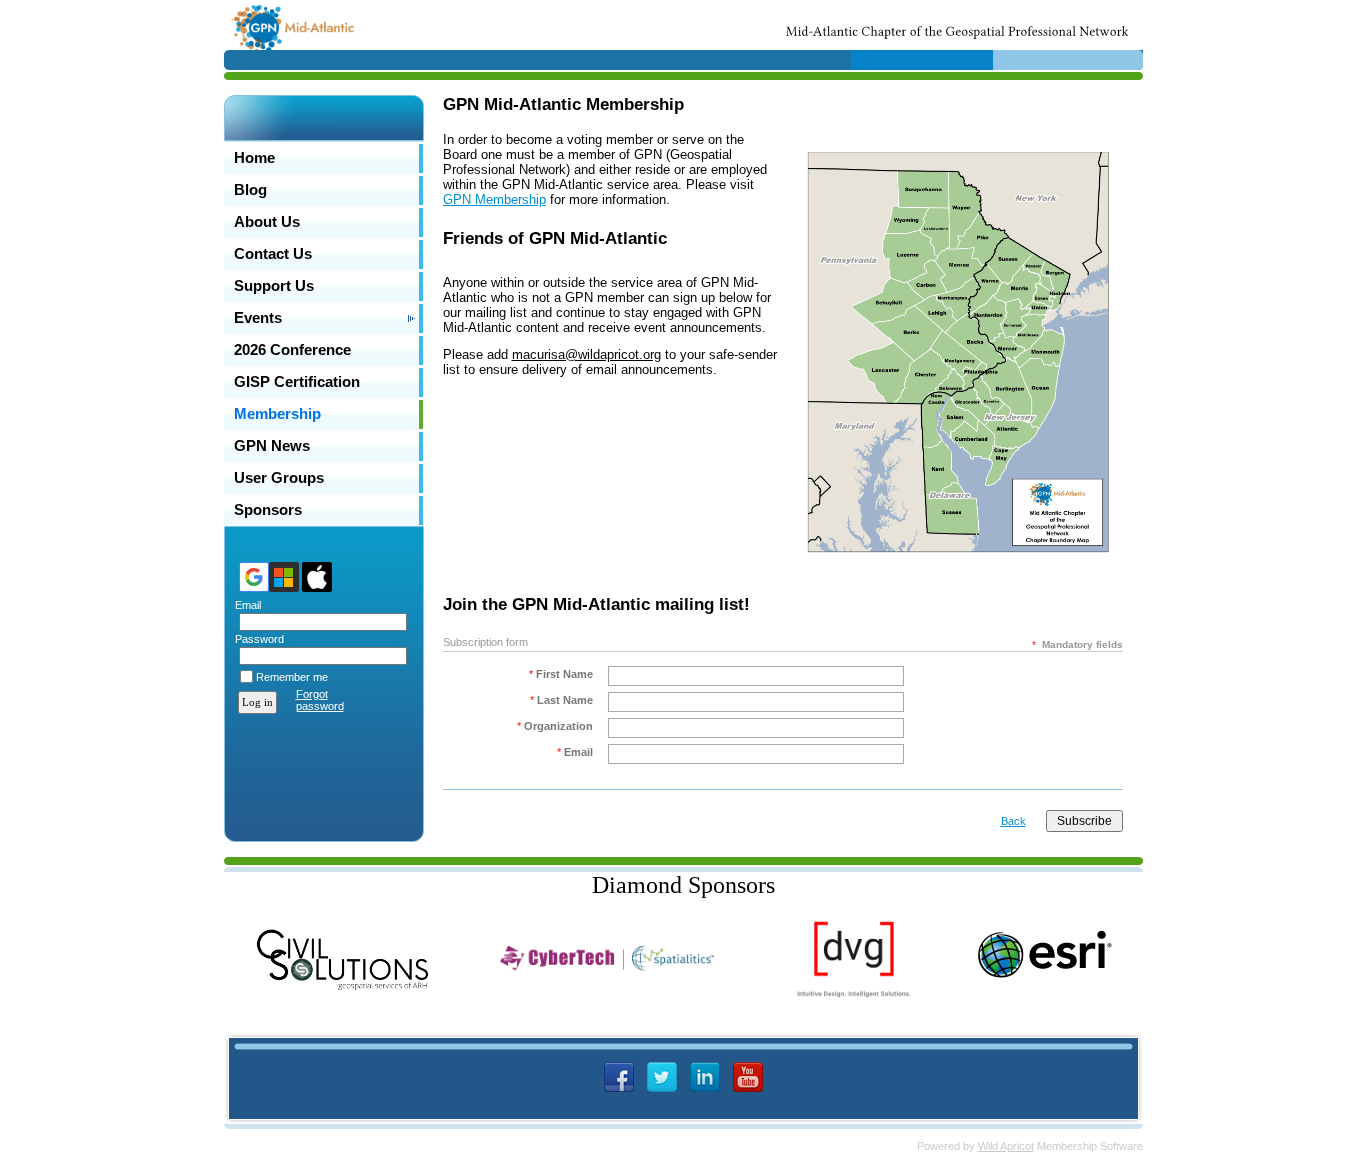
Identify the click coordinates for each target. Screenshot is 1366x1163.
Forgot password (320, 700)
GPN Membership (494, 199)
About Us (267, 222)
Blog (250, 190)
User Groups (279, 478)
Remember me (292, 677)
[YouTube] (748, 1077)
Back (1013, 821)
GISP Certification (297, 382)
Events (258, 318)
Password (256, 639)
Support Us (274, 286)
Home (254, 158)
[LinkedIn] (705, 1077)
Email (244, 605)
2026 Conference (292, 350)
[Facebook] (619, 1077)
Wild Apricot (1006, 1146)
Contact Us (273, 254)
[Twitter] (662, 1077)
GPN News (272, 446)
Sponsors (268, 510)
